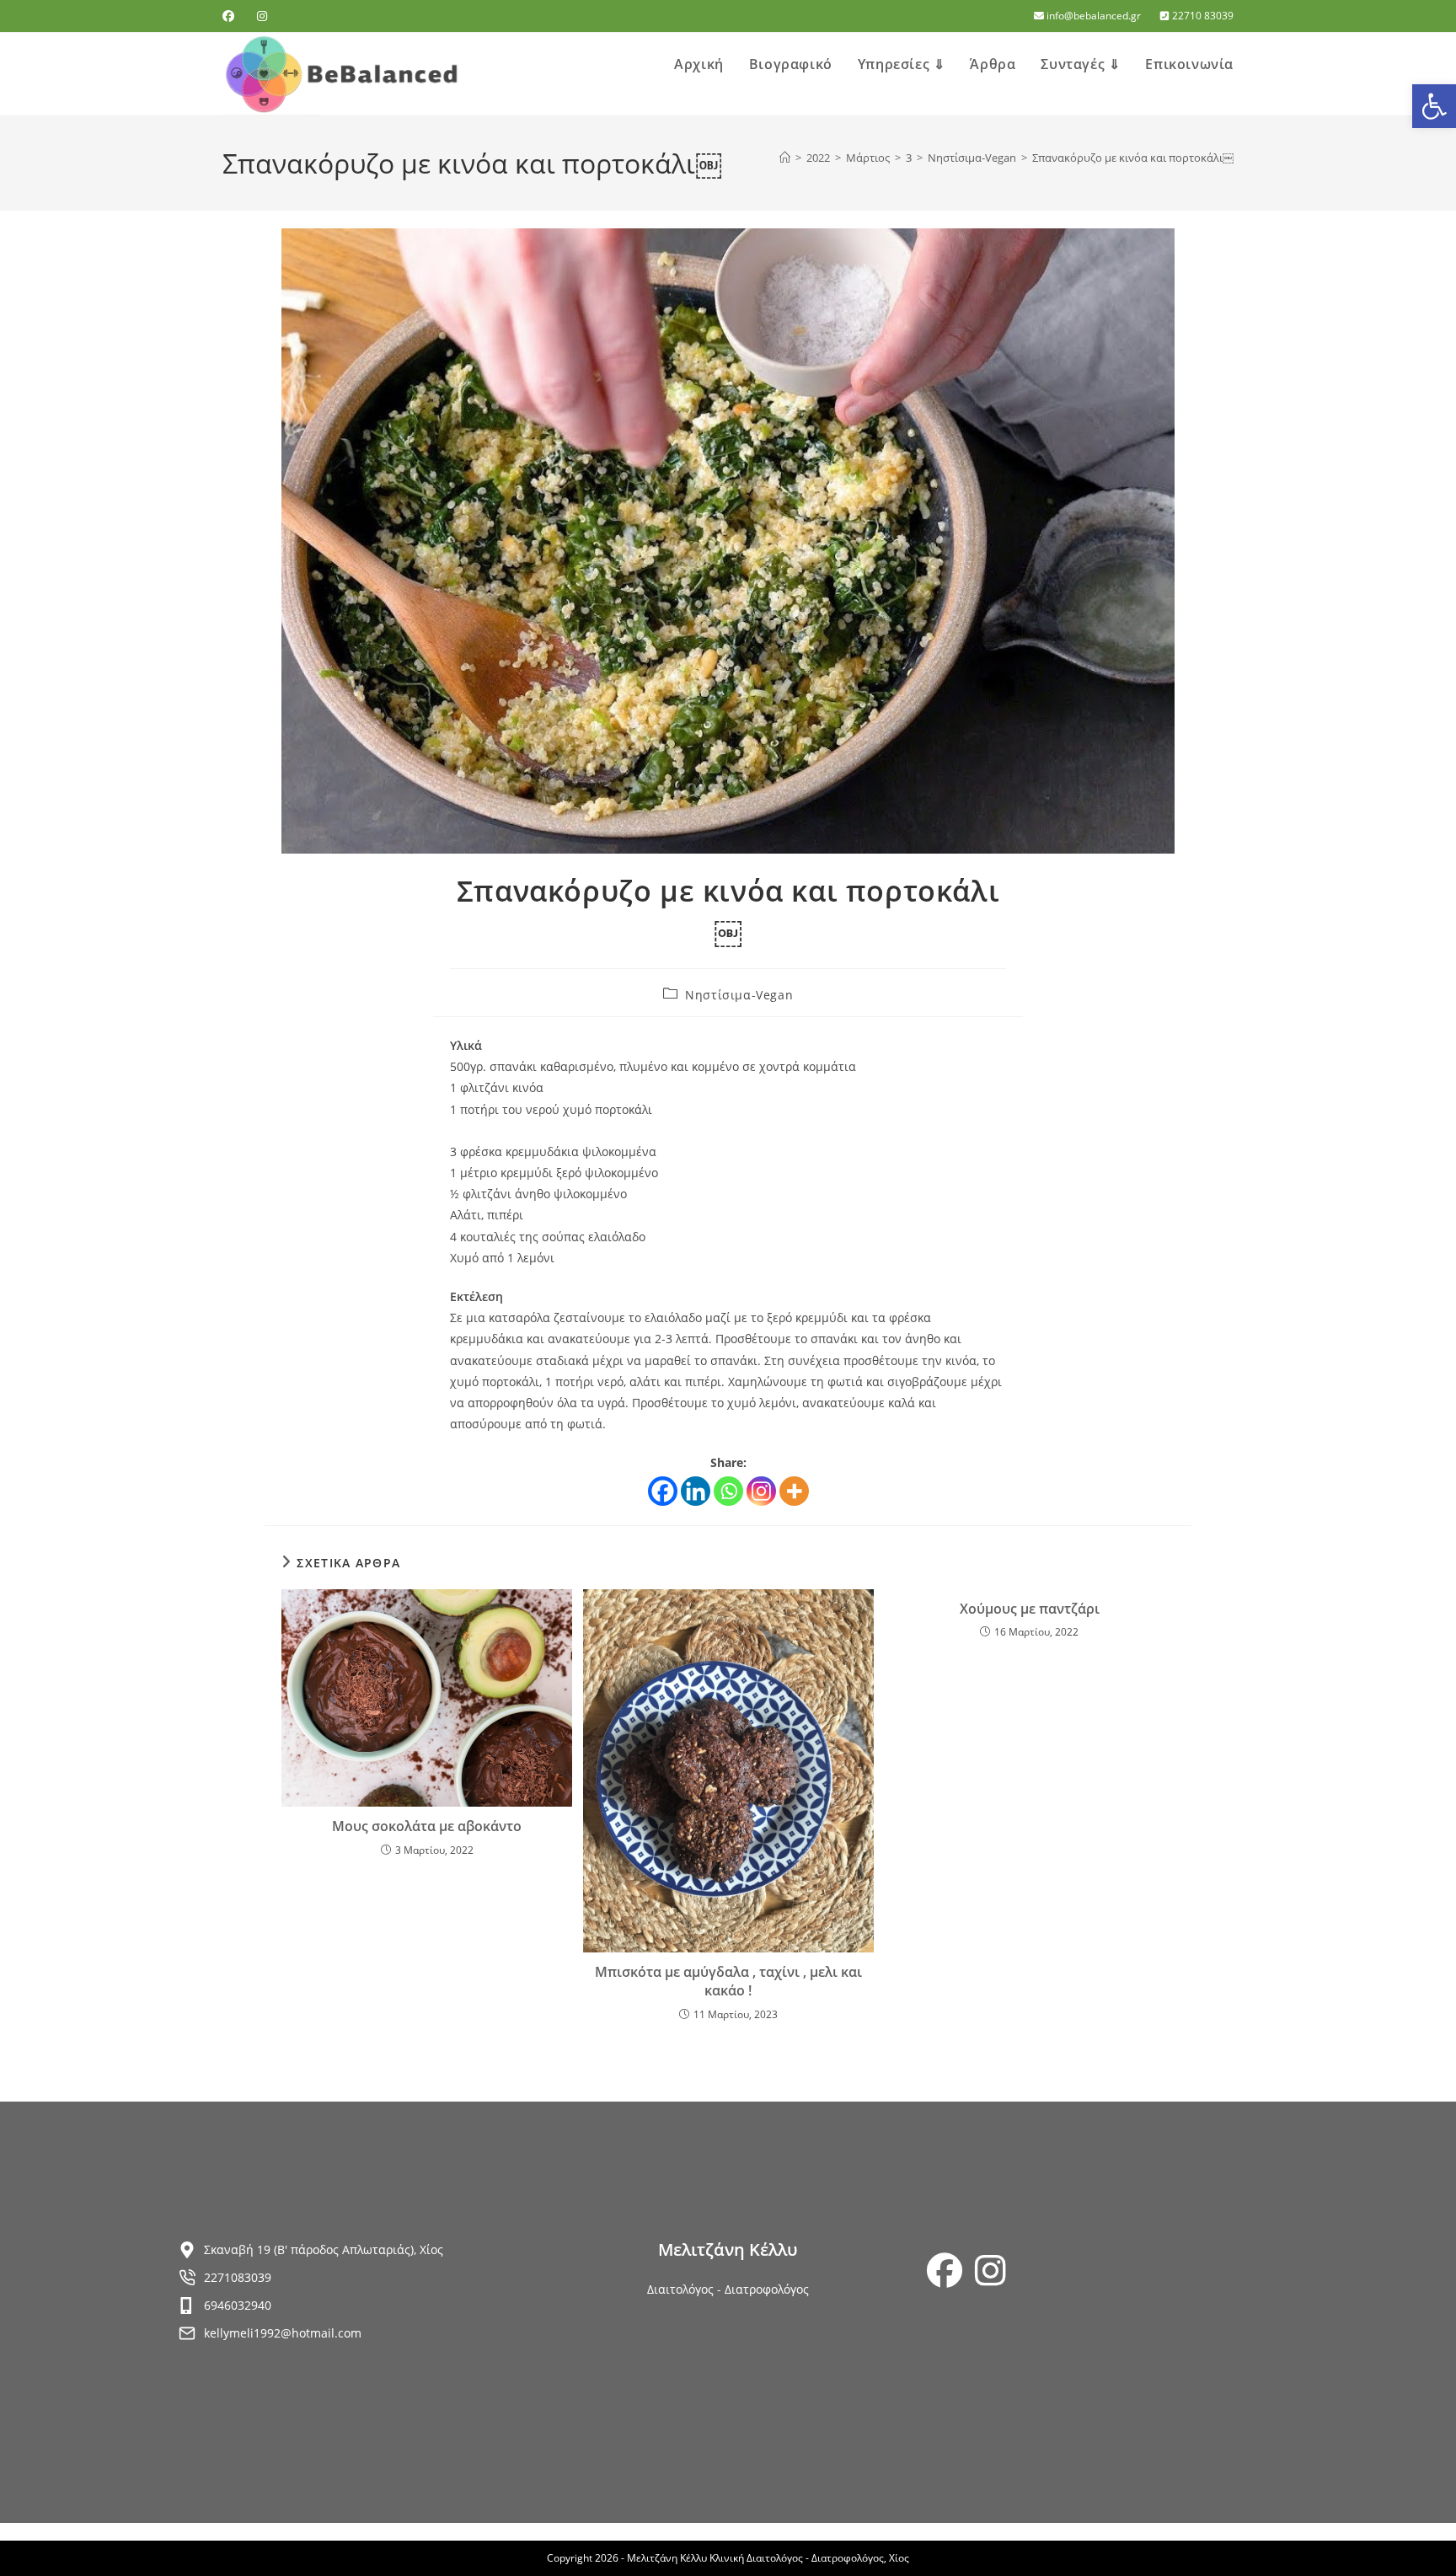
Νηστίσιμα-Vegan (739, 995)
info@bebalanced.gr (1094, 16)
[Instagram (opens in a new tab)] (262, 16)
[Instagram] (761, 1491)
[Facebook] (663, 1491)
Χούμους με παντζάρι (1030, 1609)
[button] (1434, 106)
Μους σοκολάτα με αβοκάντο (427, 1826)
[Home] (785, 158)
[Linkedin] (696, 1491)
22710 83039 (1202, 16)
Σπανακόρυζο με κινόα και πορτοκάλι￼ (1133, 158)
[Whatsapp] (728, 1491)
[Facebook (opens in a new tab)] (231, 16)
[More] (794, 1491)
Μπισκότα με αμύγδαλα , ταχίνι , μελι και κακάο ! (728, 1981)
